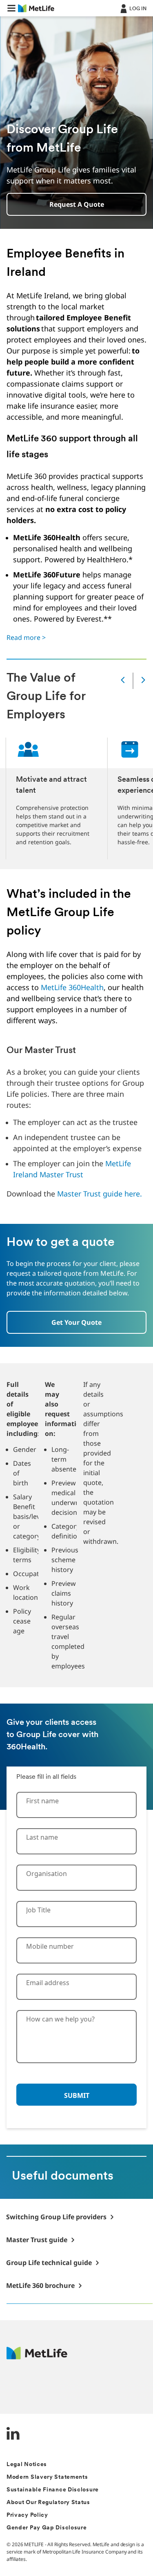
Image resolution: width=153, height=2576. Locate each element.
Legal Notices (27, 2465)
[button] (11, 8)
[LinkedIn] (13, 2434)
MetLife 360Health (72, 987)
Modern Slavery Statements (47, 2477)
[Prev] (123, 681)
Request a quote (77, 204)
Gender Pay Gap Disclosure (47, 2528)
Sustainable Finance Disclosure (53, 2490)
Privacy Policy (27, 2515)
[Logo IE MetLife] (37, 2357)
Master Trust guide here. (100, 1194)
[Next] (143, 681)
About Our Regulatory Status (48, 2503)
